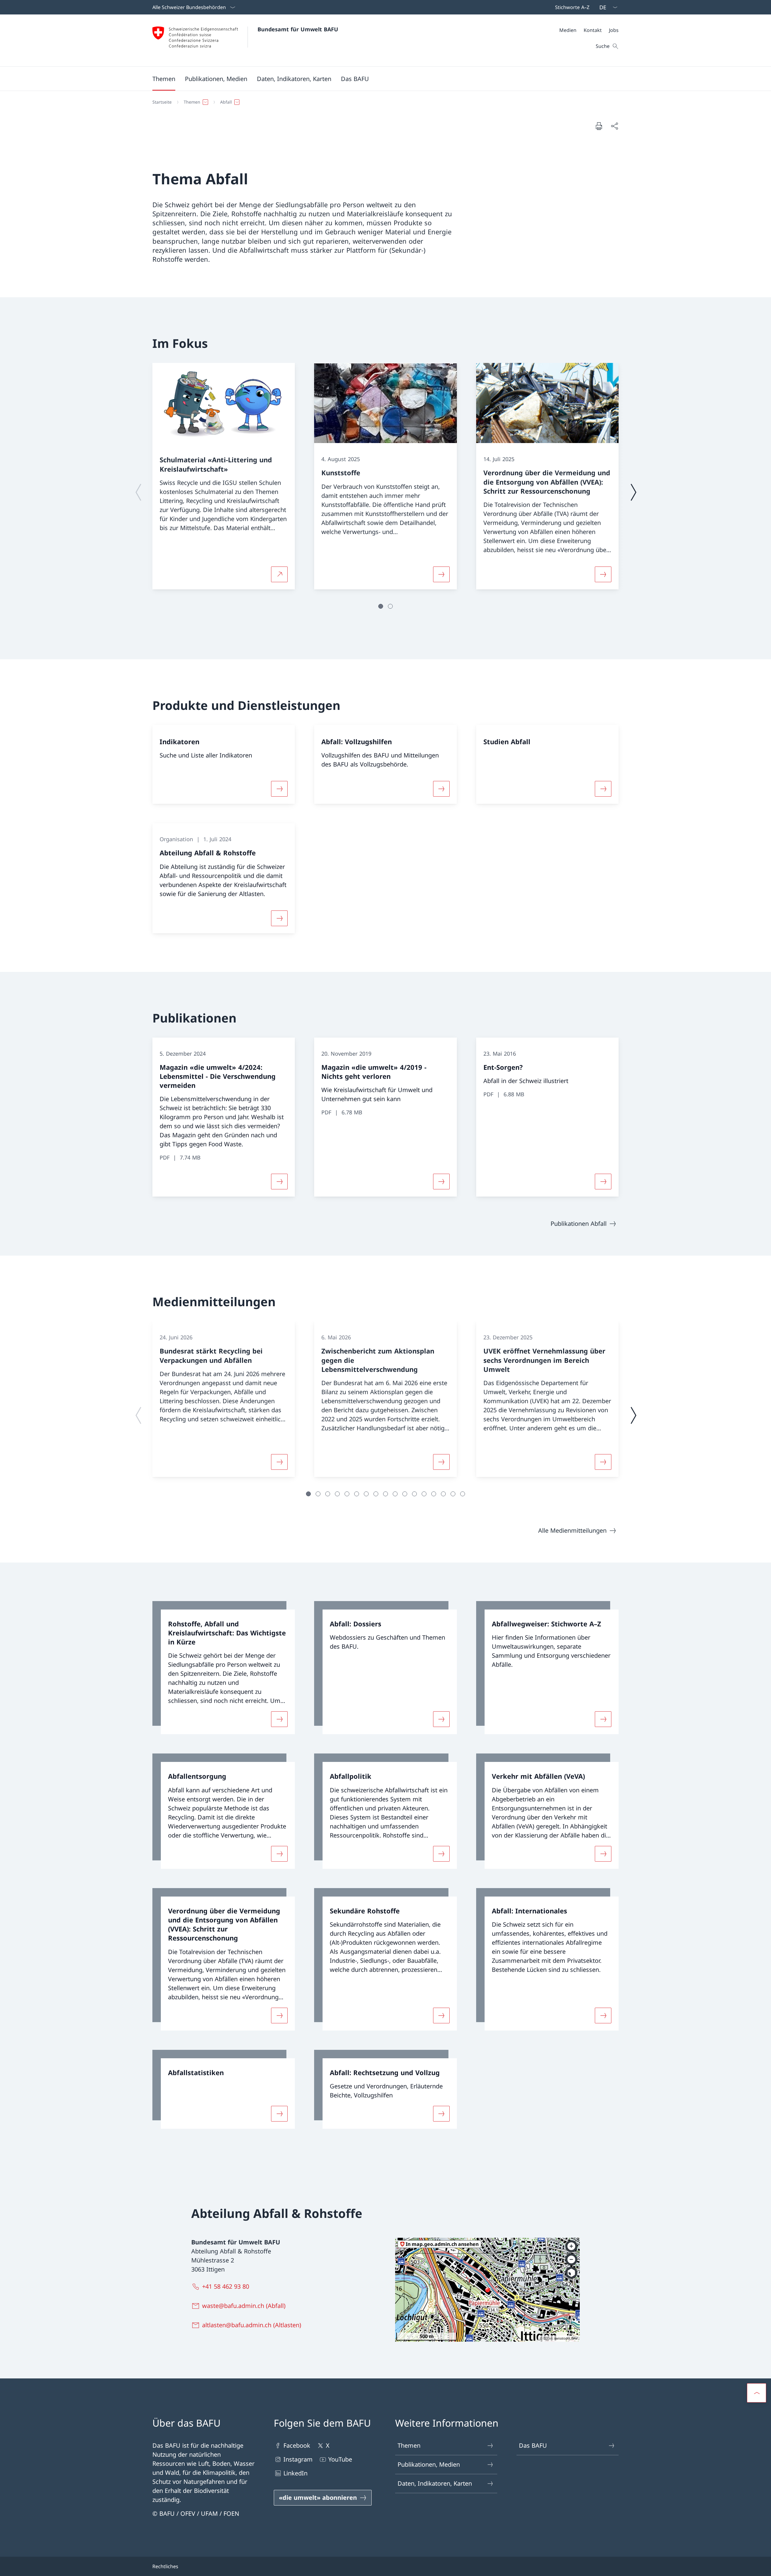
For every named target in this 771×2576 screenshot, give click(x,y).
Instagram (298, 2459)
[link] (224, 1668)
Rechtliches (165, 2566)
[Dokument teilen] (614, 126)
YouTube (340, 2459)
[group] (224, 476)
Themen (409, 2445)
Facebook (297, 2445)
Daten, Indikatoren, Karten (435, 2483)
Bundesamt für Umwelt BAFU (298, 29)
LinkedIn (295, 2473)
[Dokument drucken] (599, 126)
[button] (164, 79)
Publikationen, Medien (429, 2464)
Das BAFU (533, 2445)
